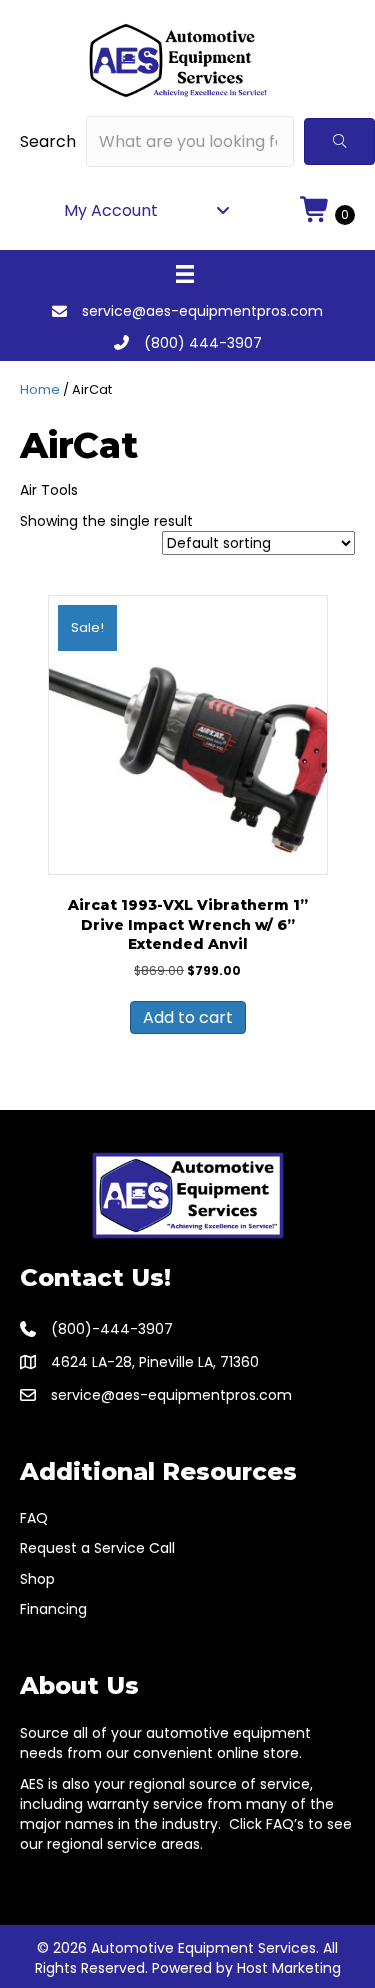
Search (48, 141)
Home (40, 389)
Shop (37, 1579)
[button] (339, 141)
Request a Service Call (97, 1548)
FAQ (34, 1518)
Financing (53, 1609)
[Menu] (185, 274)
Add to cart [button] (188, 1017)
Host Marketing (289, 1968)
